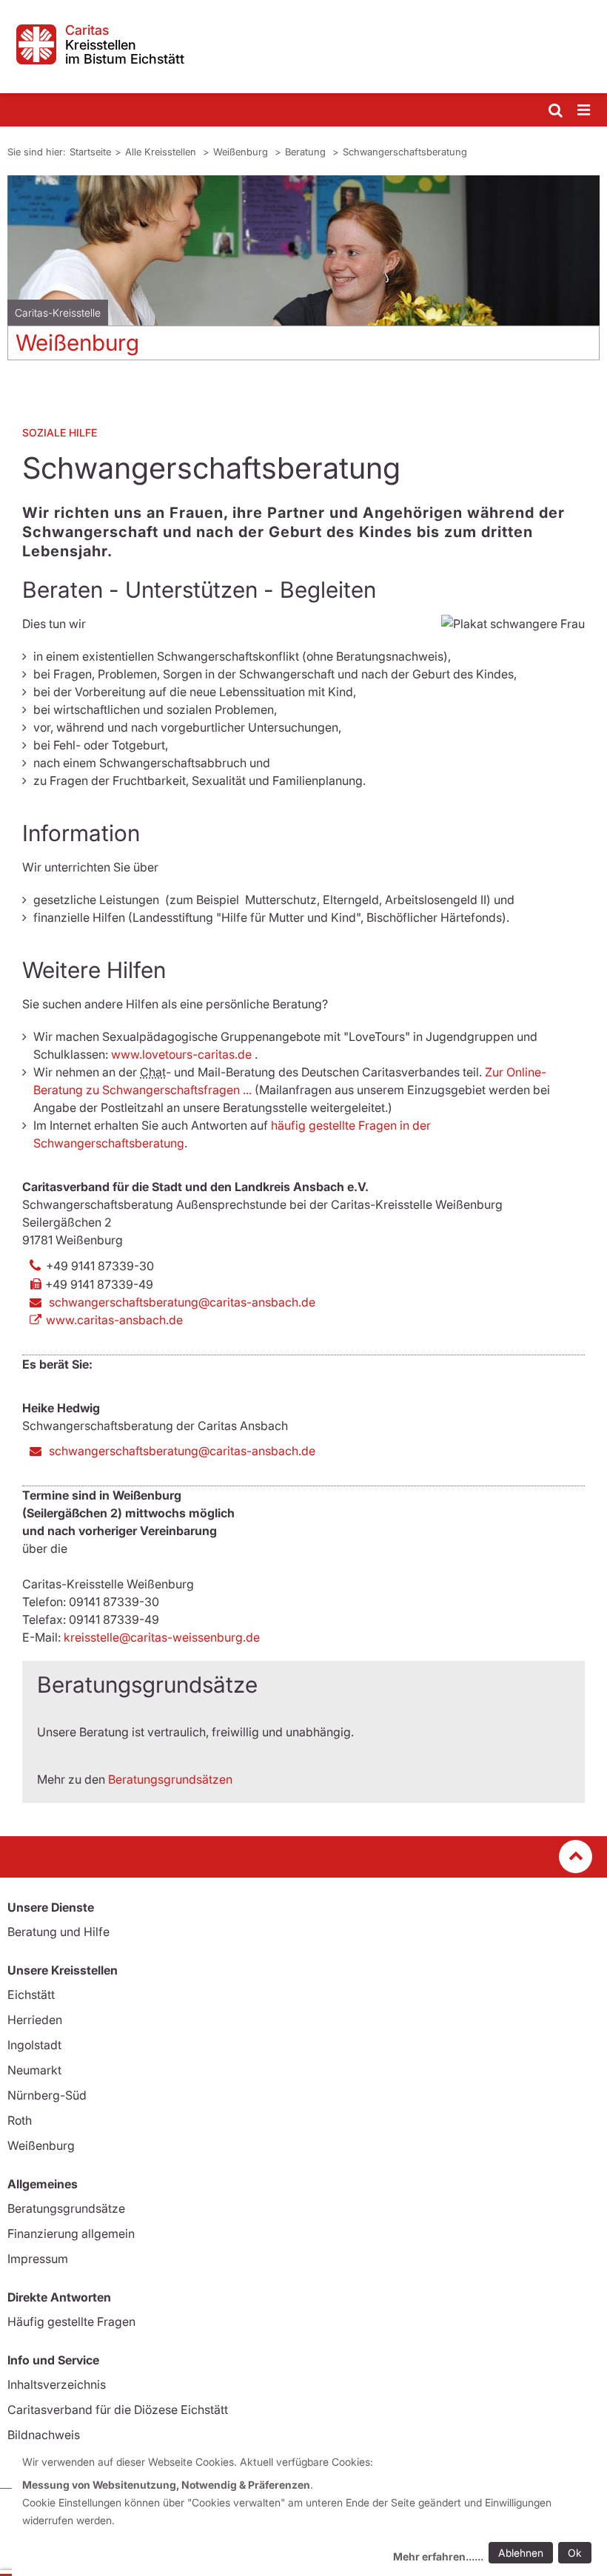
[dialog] (309, 2511)
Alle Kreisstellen (162, 152)
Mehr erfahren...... (438, 2556)
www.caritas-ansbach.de (114, 1320)
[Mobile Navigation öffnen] (585, 111)
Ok (575, 2553)
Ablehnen (521, 2553)
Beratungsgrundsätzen (170, 1779)
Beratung (307, 152)
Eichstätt (31, 1995)
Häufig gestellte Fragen (71, 2322)
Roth (20, 2120)
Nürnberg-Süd (47, 2095)
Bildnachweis (44, 2435)
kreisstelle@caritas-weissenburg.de (162, 1637)
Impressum (38, 2259)
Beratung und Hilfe (58, 1932)
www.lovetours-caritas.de (181, 1054)
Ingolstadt (34, 2045)
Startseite (90, 152)
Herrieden (35, 2020)
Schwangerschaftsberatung (405, 152)
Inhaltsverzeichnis (57, 2384)
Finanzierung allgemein (71, 2233)
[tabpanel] (303, 273)
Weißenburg (242, 152)
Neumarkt (34, 2070)
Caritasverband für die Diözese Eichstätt (118, 2410)
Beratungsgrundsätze (66, 2208)
